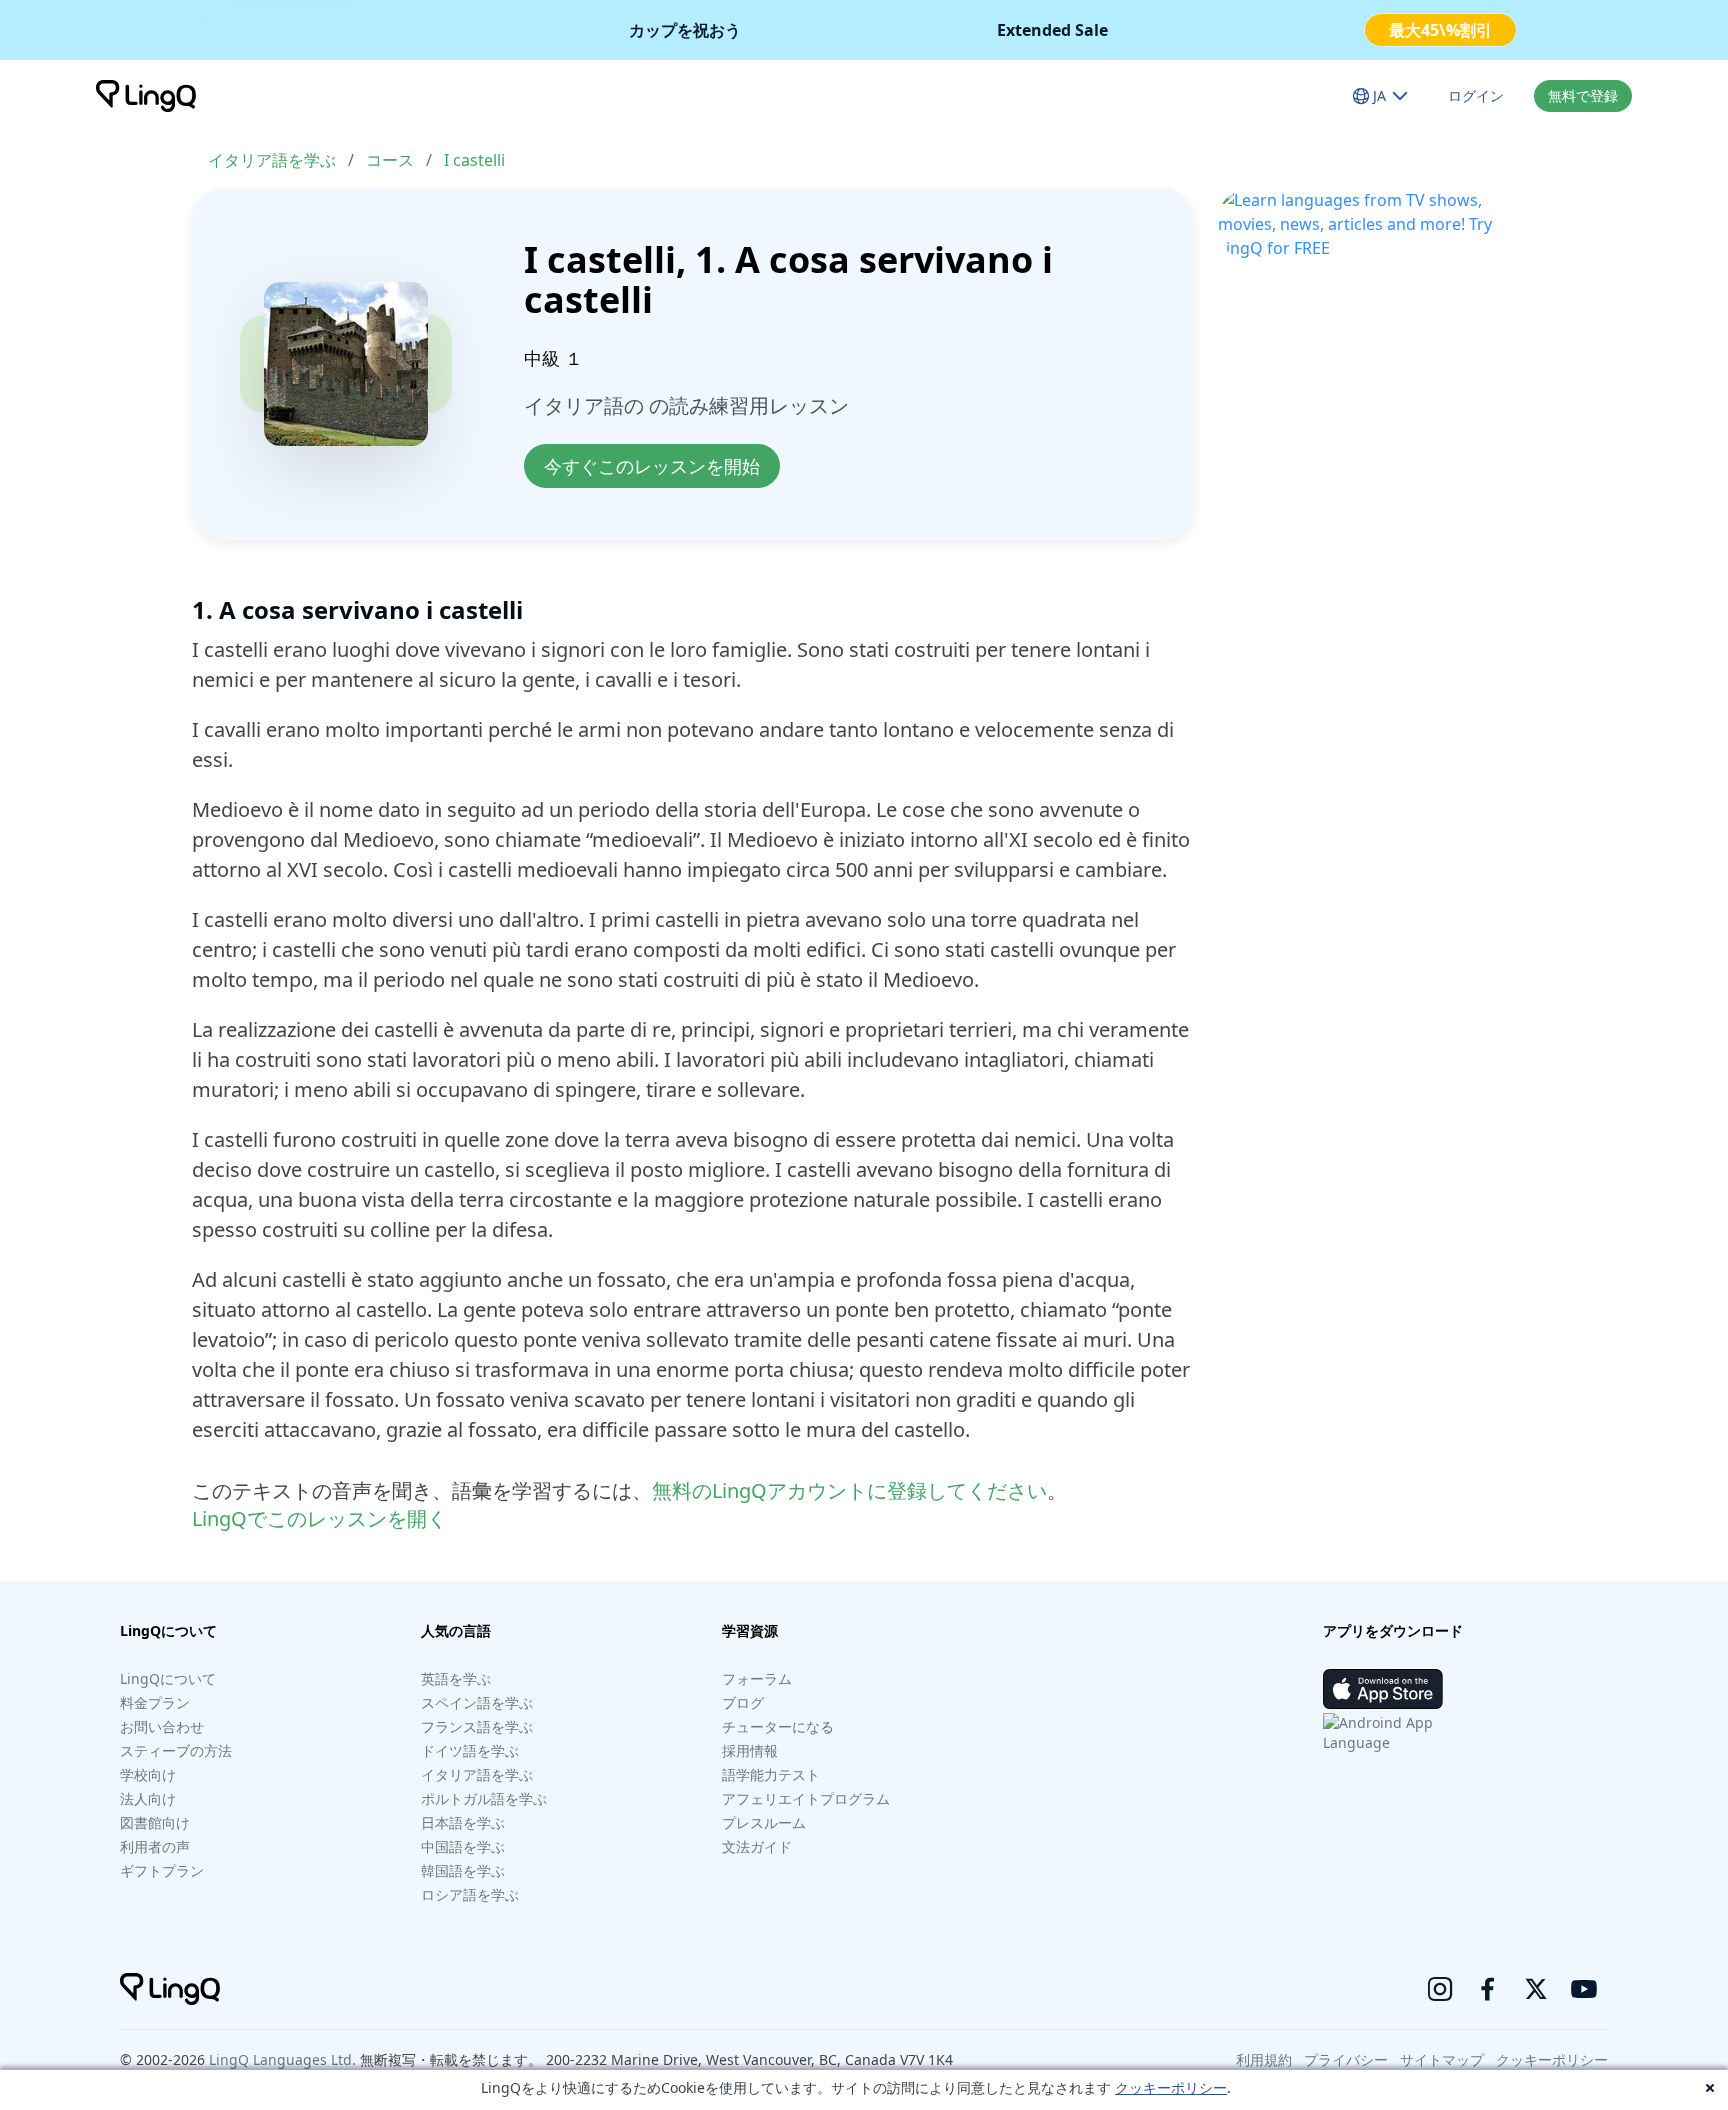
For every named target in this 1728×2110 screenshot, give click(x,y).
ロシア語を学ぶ (470, 1894)
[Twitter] (1536, 1989)
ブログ (743, 1702)
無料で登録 (1583, 95)
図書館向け (155, 1822)
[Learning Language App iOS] (1383, 1689)
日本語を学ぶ (463, 1822)
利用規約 (1264, 2059)
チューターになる (778, 1726)
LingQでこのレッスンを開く (319, 1518)
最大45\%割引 (1440, 30)
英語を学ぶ (456, 1678)
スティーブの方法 (176, 1750)
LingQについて (168, 1678)
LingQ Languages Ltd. (282, 2059)
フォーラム (757, 1678)
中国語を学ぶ (463, 1846)
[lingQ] (146, 96)
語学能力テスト (771, 1774)
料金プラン (155, 1702)
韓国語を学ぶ (463, 1870)
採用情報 (750, 1750)
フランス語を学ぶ (477, 1726)
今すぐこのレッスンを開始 (652, 466)
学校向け (148, 1774)
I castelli (474, 160)
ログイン (1476, 95)
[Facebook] (1488, 1989)
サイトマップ (1442, 2059)
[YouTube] (1584, 1989)
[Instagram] (1440, 1989)
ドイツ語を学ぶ (470, 1750)
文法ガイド (757, 1846)
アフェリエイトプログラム (806, 1798)
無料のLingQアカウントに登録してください (849, 1490)
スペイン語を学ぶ (477, 1702)
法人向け (148, 1798)
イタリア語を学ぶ (272, 160)
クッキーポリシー (1171, 2087)
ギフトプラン (162, 1870)
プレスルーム (764, 1822)
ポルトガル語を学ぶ (484, 1798)
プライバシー (1346, 2059)
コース (390, 160)
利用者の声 (155, 1846)
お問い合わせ (162, 1726)
